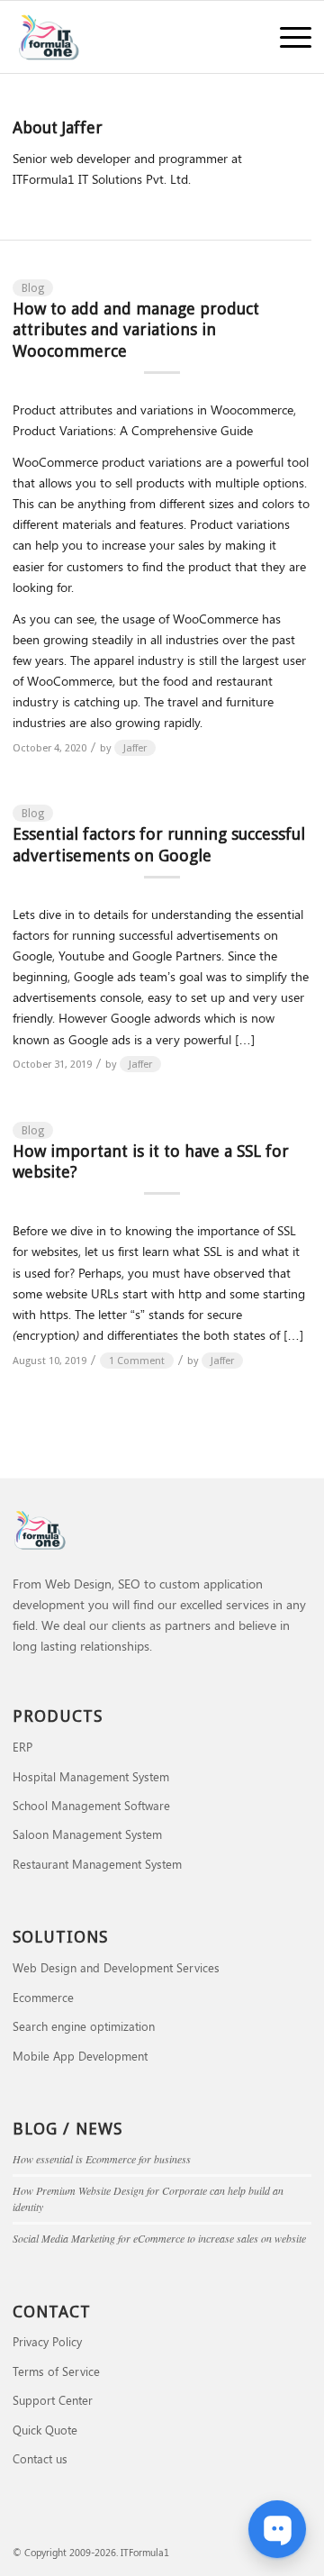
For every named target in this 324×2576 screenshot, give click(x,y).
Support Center (53, 2400)
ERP (22, 1747)
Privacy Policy (47, 2341)
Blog (33, 288)
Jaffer (135, 748)
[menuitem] (287, 37)
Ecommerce (43, 1997)
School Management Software (91, 1805)
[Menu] (287, 37)
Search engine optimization (84, 2026)
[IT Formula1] (132, 37)
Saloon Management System (87, 1834)
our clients (117, 1625)
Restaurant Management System (97, 1864)
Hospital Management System (91, 1776)
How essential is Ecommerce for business (102, 2159)
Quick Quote (45, 2430)
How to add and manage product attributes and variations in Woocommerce (136, 330)
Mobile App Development (80, 2056)
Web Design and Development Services (116, 1967)
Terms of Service (56, 2371)
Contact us (40, 2458)
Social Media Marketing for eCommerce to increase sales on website (159, 2238)
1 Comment (137, 1361)
